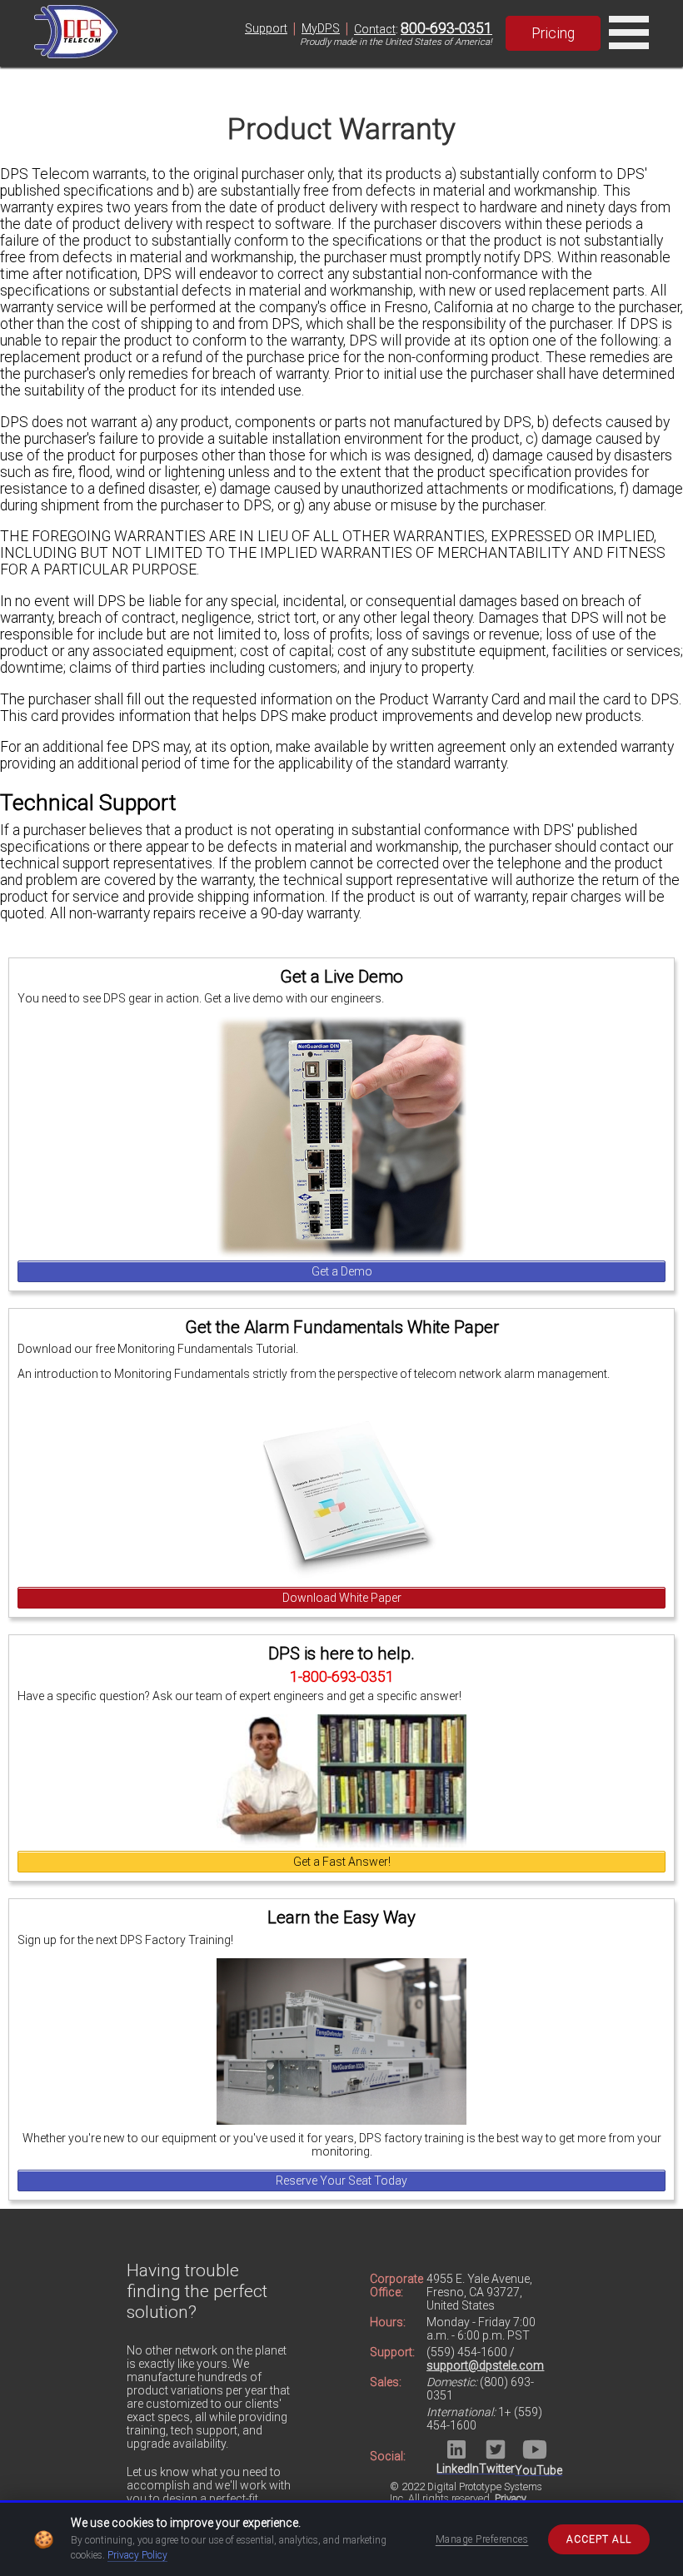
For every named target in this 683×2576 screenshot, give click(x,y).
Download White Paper (342, 1598)
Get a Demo (342, 1271)
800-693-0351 (446, 28)
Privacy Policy (137, 2555)
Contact (375, 29)
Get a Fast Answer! (342, 1862)
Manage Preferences (482, 2539)
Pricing (553, 33)
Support (266, 28)
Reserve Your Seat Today (341, 2181)
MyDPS (321, 28)
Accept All (599, 2539)
